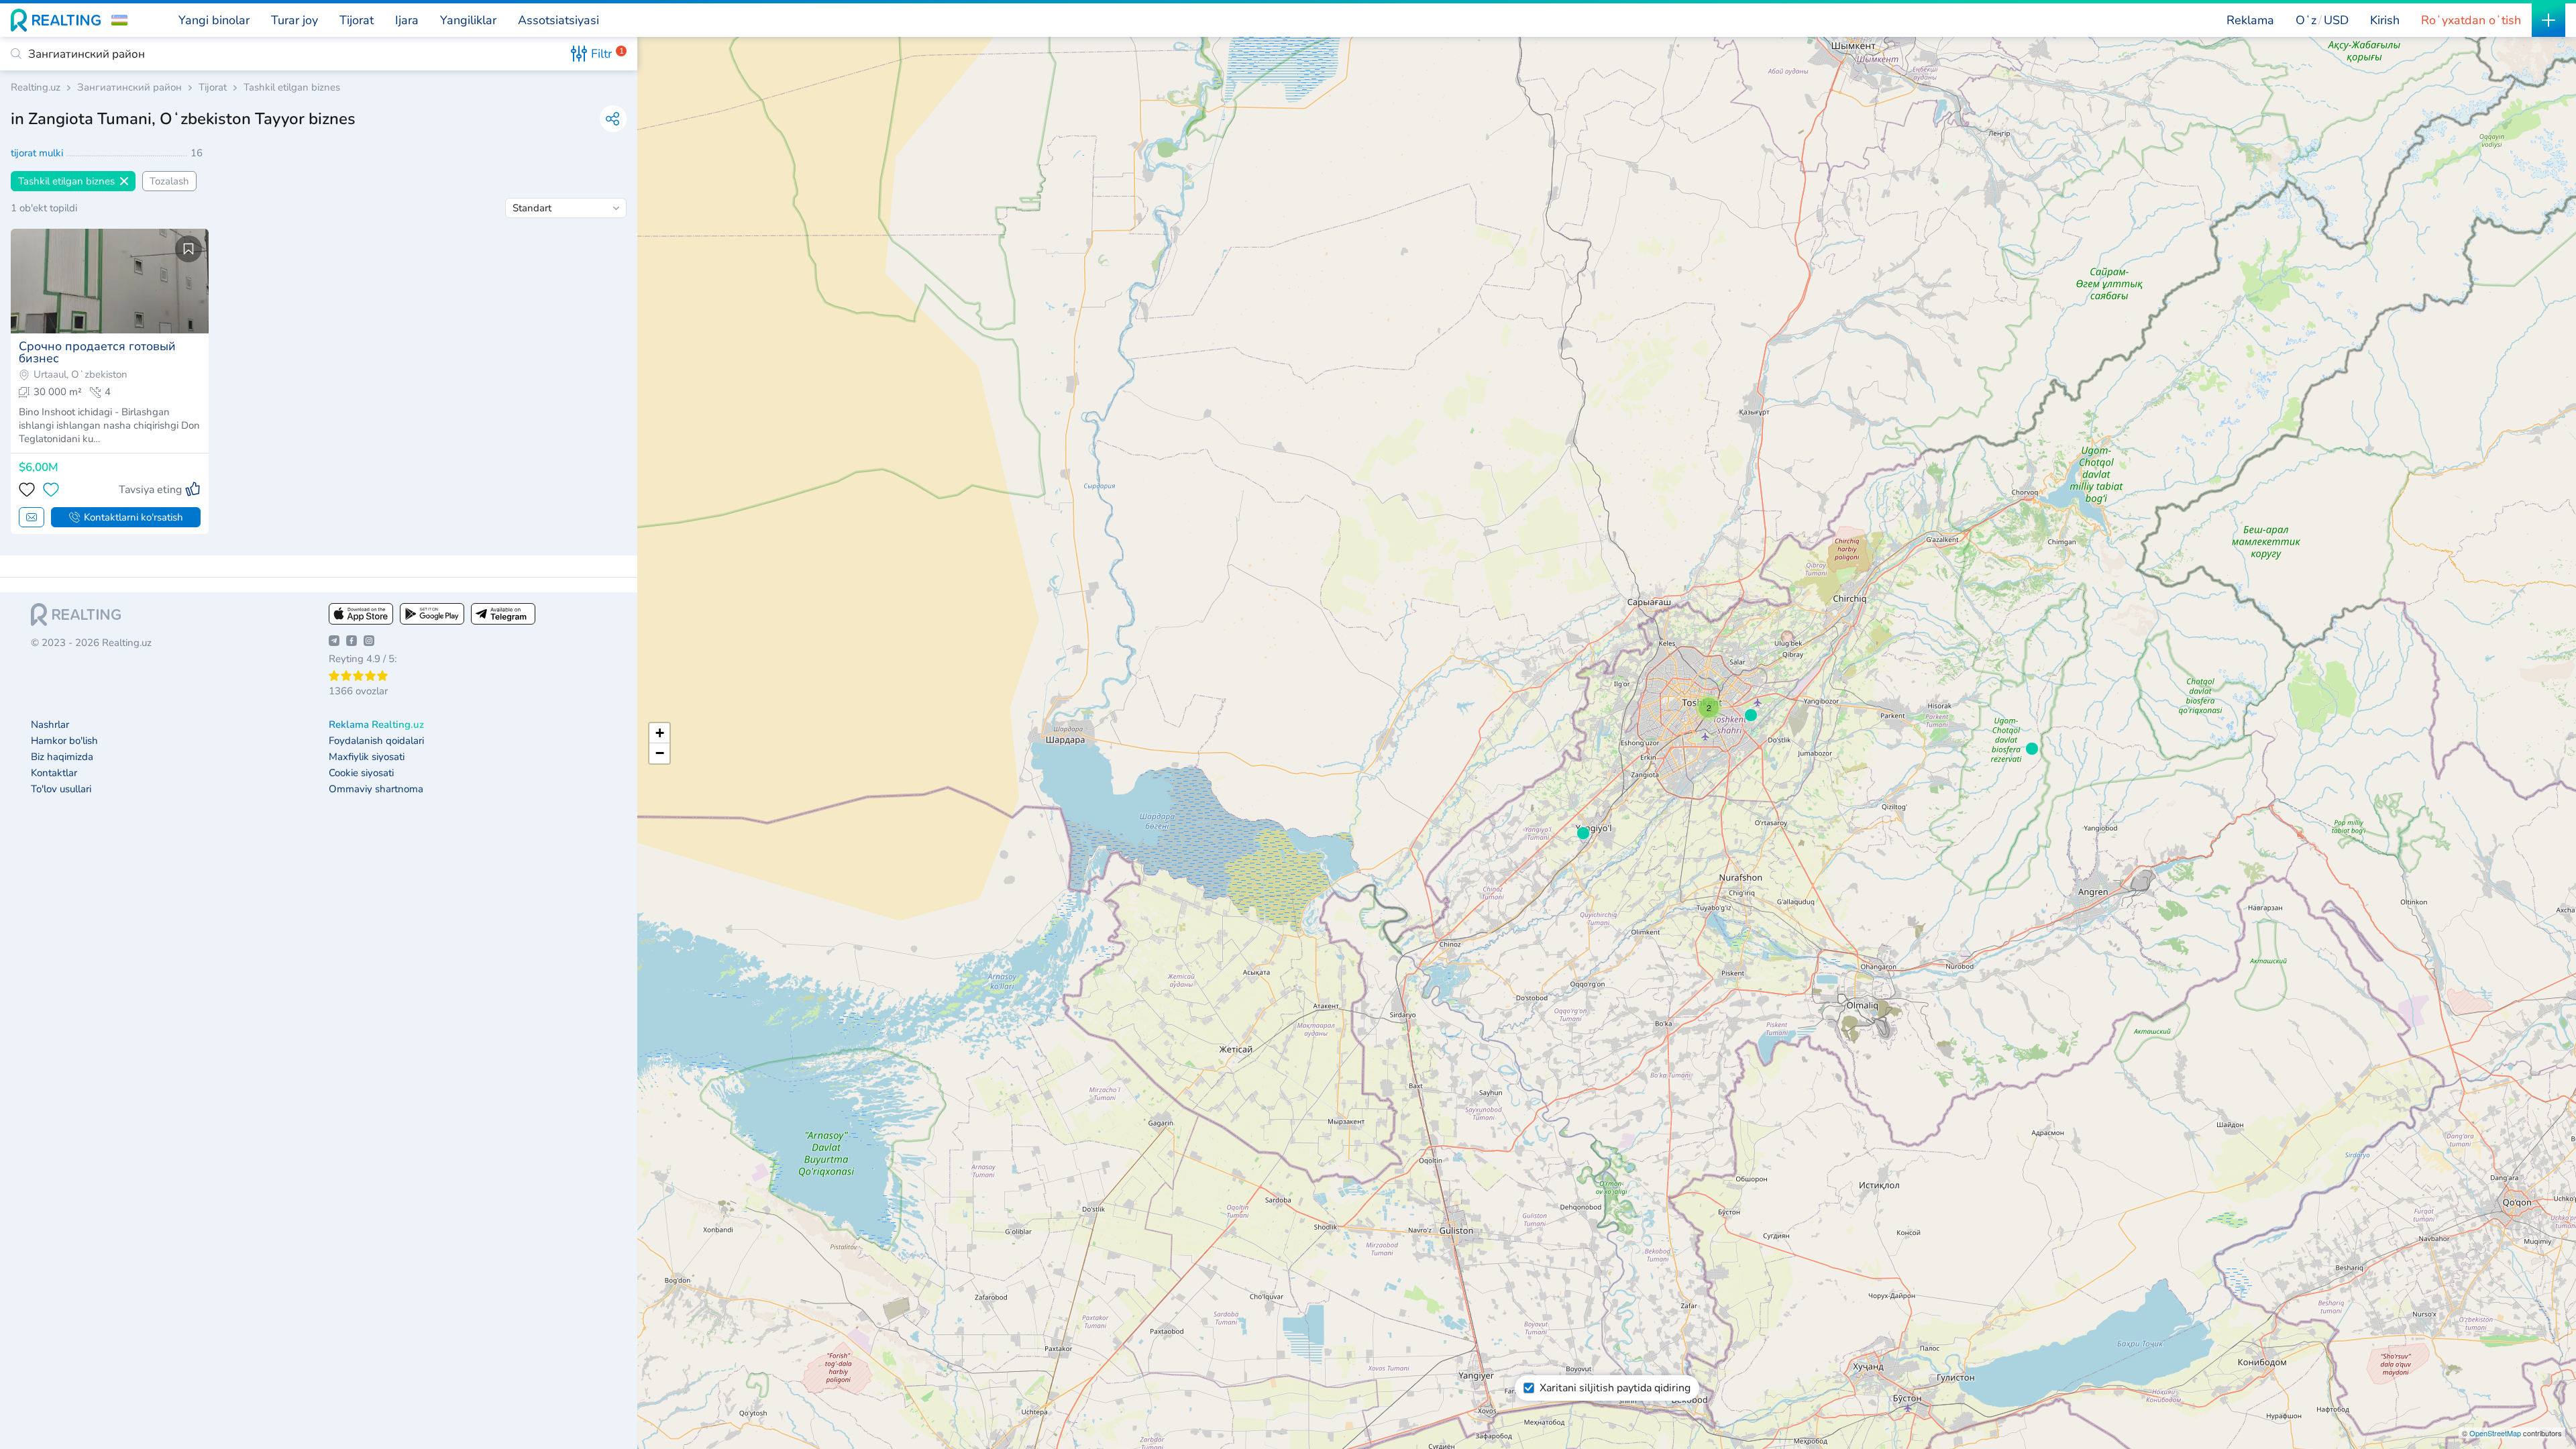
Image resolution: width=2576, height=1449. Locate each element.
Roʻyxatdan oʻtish (2471, 20)
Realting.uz (36, 88)
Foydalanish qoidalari (376, 741)
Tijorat (213, 88)
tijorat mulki (38, 153)
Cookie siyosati (361, 773)
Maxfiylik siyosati (367, 757)
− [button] (660, 753)
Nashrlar (50, 725)
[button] (119, 20)
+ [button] (660, 733)
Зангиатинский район (129, 88)
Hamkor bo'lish (64, 741)
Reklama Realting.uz (376, 725)
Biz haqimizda (62, 757)
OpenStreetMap (2495, 1433)
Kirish (2385, 20)
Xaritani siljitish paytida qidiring (1615, 1388)
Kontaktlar (54, 773)
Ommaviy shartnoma (376, 789)
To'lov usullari (61, 789)
